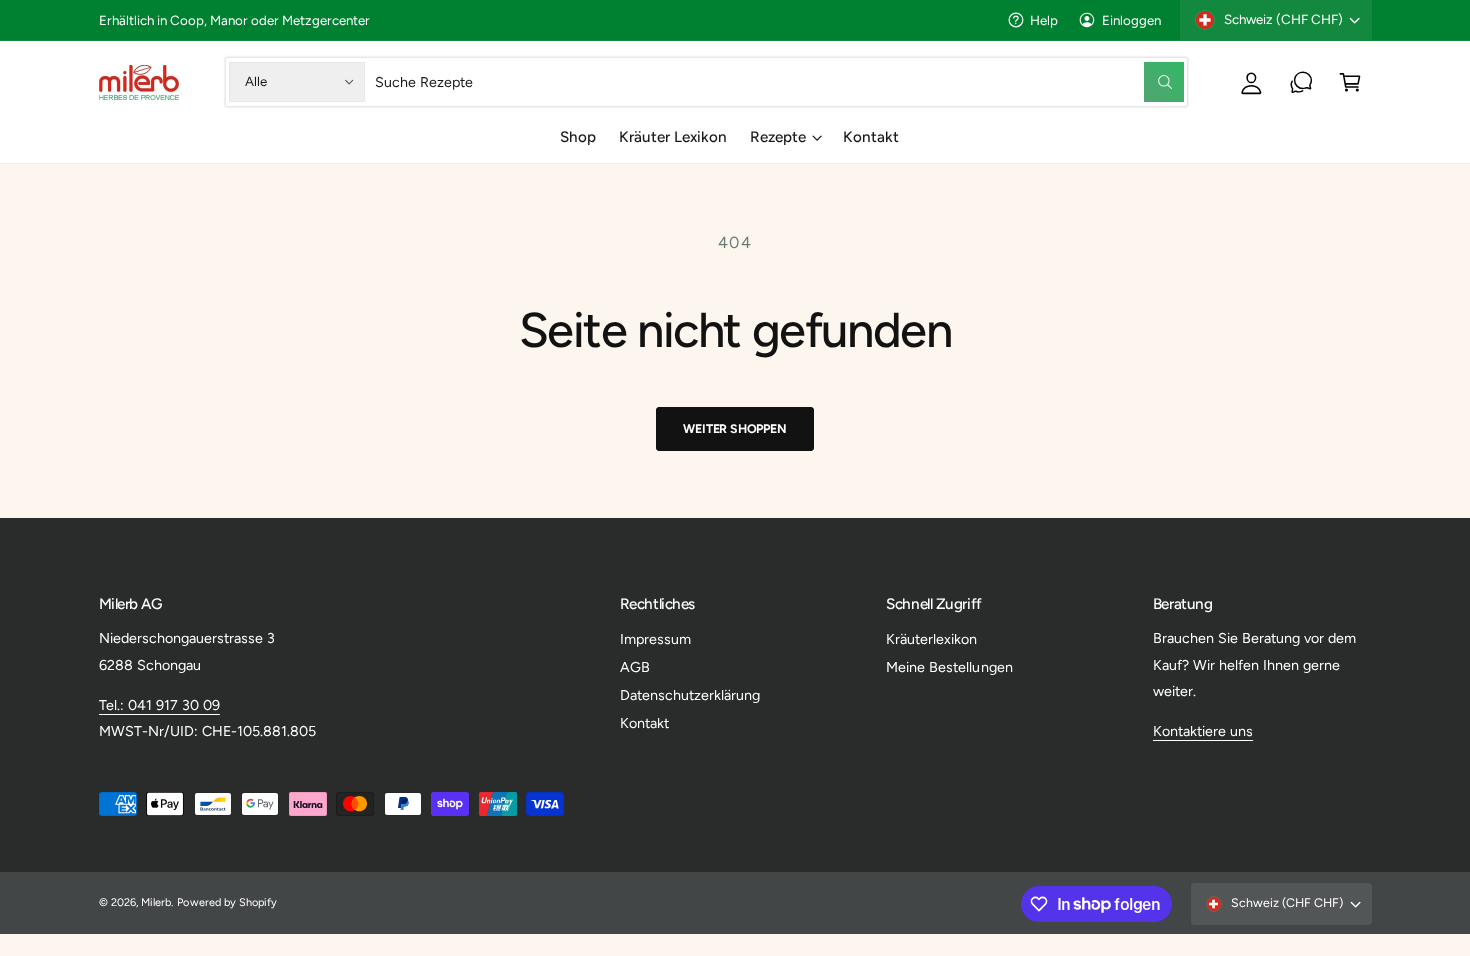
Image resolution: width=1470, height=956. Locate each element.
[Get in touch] (1301, 81)
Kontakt (644, 723)
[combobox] (779, 81)
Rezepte (778, 137)
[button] (1350, 81)
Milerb (156, 902)
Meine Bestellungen (949, 667)
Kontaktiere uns (1203, 731)
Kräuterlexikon (931, 639)
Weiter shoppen (734, 428)
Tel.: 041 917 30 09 (159, 705)
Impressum (655, 639)
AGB (635, 667)
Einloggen (1131, 20)
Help (1044, 20)
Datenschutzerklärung (690, 695)
